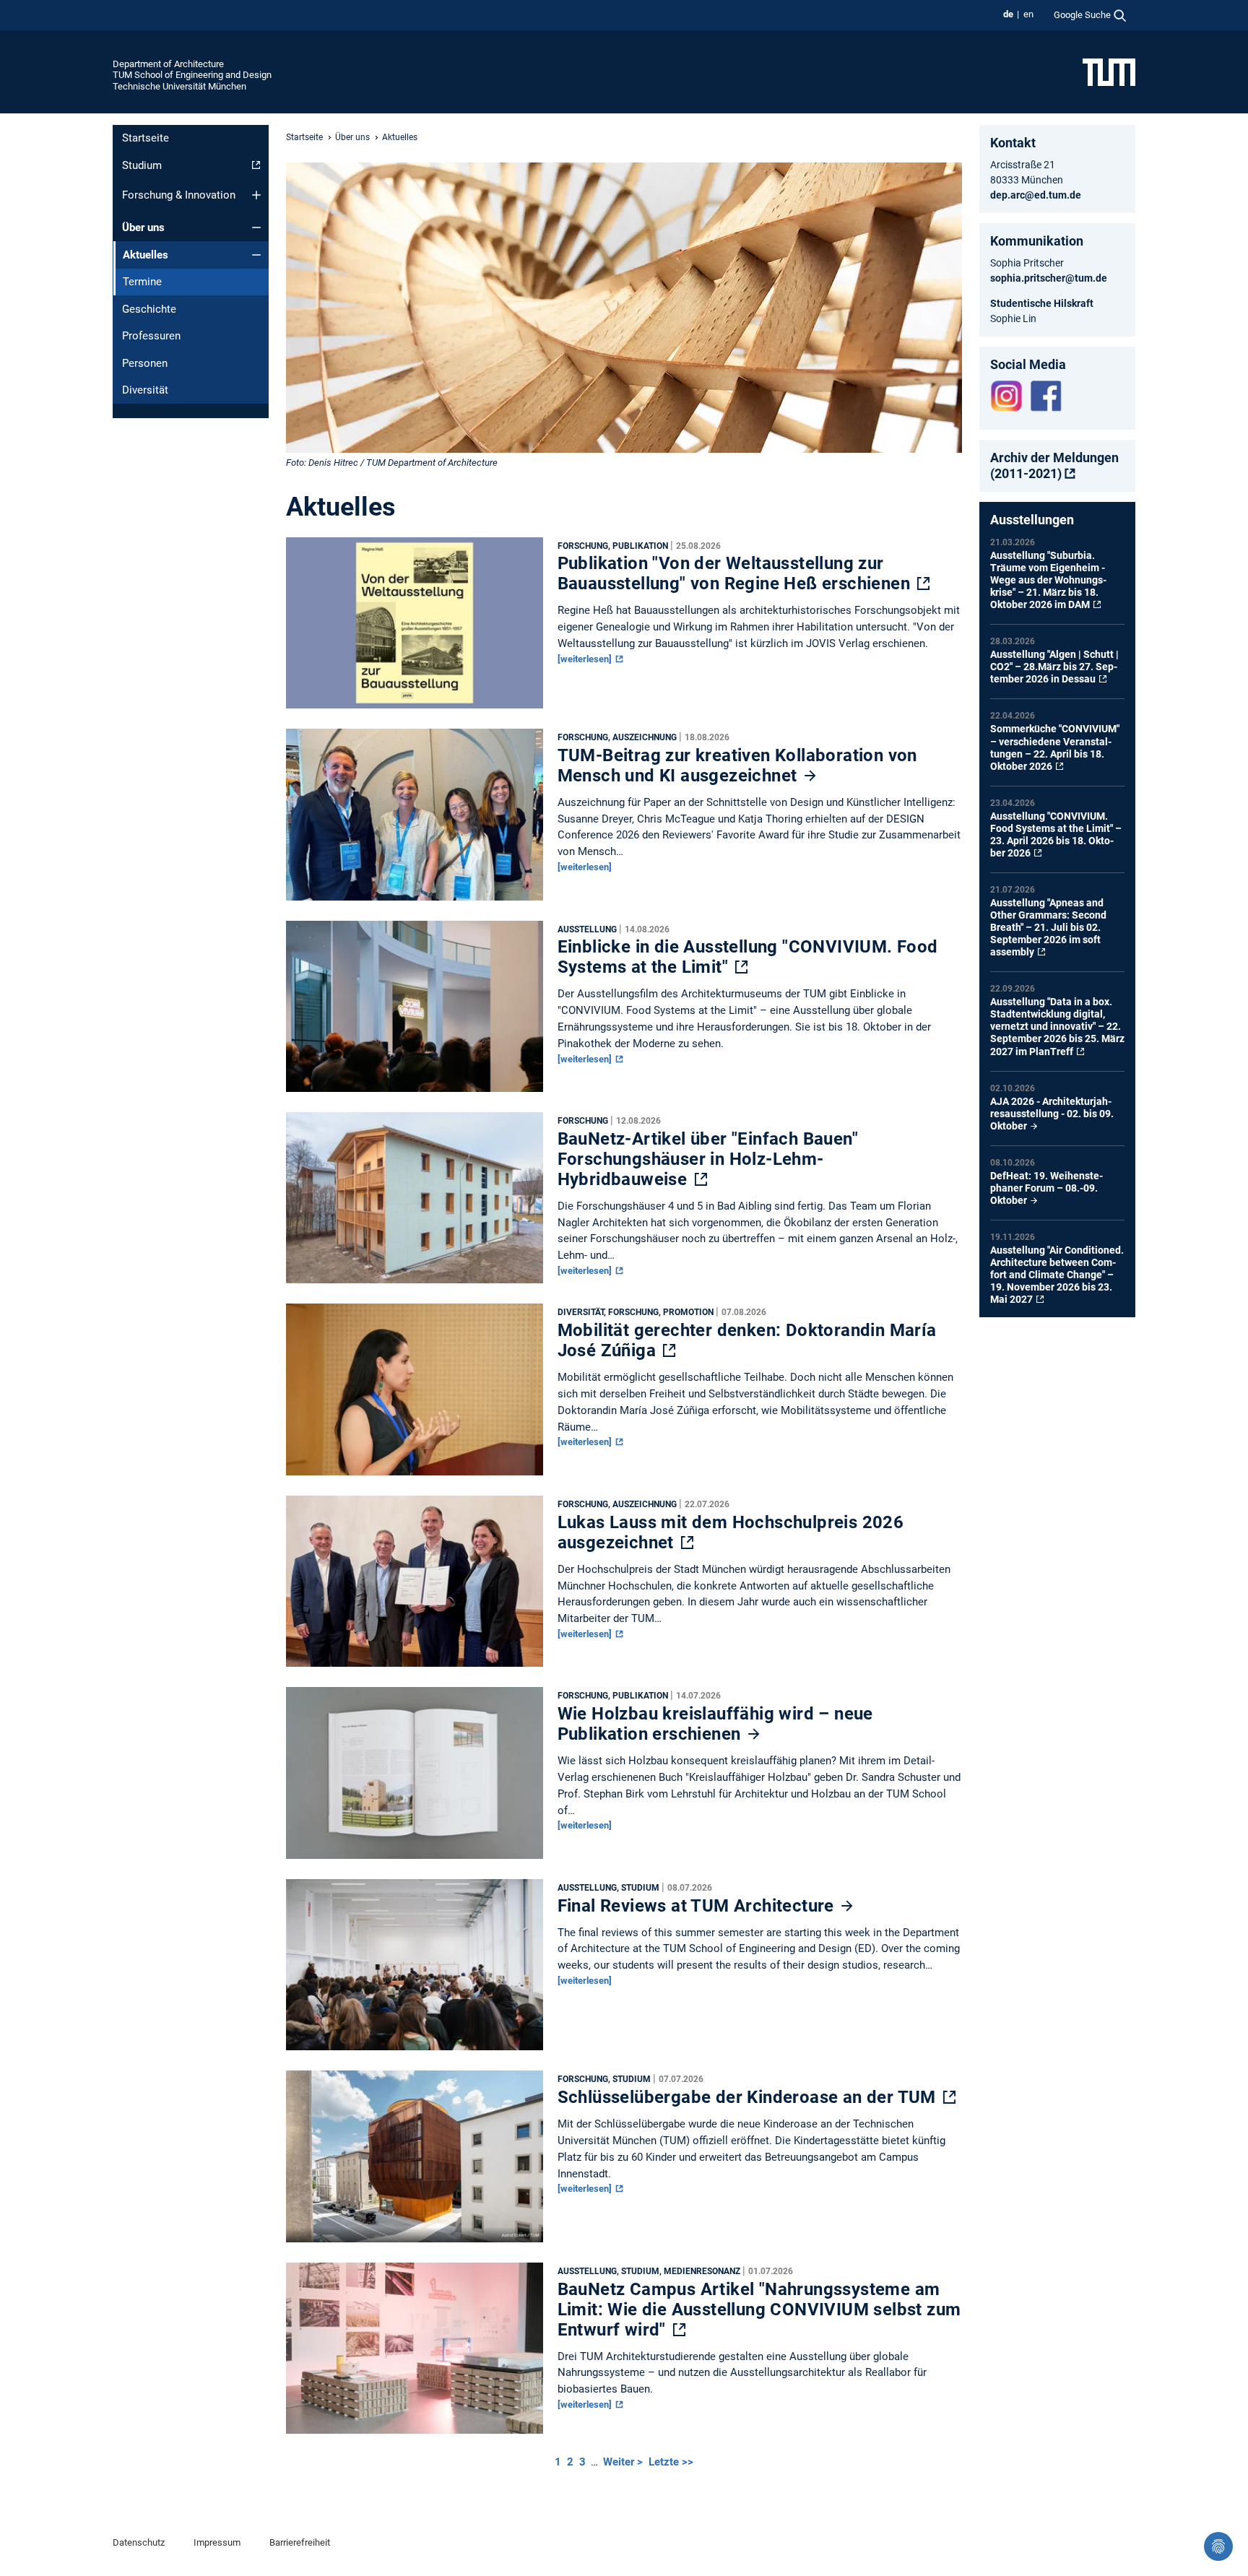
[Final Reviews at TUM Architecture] (415, 1969)
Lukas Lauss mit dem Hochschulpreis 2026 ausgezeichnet (731, 1532)
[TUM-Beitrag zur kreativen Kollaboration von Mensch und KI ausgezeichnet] (415, 818)
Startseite (146, 138)
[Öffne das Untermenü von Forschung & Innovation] (256, 195)
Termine (142, 282)
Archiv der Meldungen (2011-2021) (1054, 465)
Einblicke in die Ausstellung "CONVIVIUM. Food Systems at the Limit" (748, 957)
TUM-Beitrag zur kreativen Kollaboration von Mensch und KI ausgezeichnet (737, 766)
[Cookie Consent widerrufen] (1218, 2546)
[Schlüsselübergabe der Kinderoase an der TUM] (415, 2160)
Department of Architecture (168, 64)
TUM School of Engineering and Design (192, 75)
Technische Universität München (179, 86)
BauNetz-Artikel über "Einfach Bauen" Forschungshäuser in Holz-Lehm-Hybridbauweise (708, 1159)
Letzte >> (671, 2462)
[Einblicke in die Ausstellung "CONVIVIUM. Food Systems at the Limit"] (415, 1010)
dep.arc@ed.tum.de (1036, 195)
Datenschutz (139, 2542)
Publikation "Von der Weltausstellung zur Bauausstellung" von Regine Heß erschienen (736, 573)
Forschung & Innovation (179, 195)
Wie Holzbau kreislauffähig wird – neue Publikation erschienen (715, 1724)
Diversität (145, 390)
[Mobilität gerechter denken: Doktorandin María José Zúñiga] (415, 1393)
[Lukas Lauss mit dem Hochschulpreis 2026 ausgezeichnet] (415, 1585)
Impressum (217, 2542)
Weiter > (624, 2462)
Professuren (151, 336)
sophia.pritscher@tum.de (1049, 278)
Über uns (143, 227)
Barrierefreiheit (300, 2542)
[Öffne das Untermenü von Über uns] (256, 227)
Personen (145, 363)
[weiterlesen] (586, 659)
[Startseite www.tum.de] (1109, 71)
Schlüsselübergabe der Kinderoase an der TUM (749, 2097)
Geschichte (149, 309)
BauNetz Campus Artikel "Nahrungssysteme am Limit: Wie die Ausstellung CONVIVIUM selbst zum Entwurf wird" (759, 2310)
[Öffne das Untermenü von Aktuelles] (256, 255)
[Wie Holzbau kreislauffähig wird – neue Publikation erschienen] (415, 1777)
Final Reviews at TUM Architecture (698, 1906)
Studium (142, 165)
